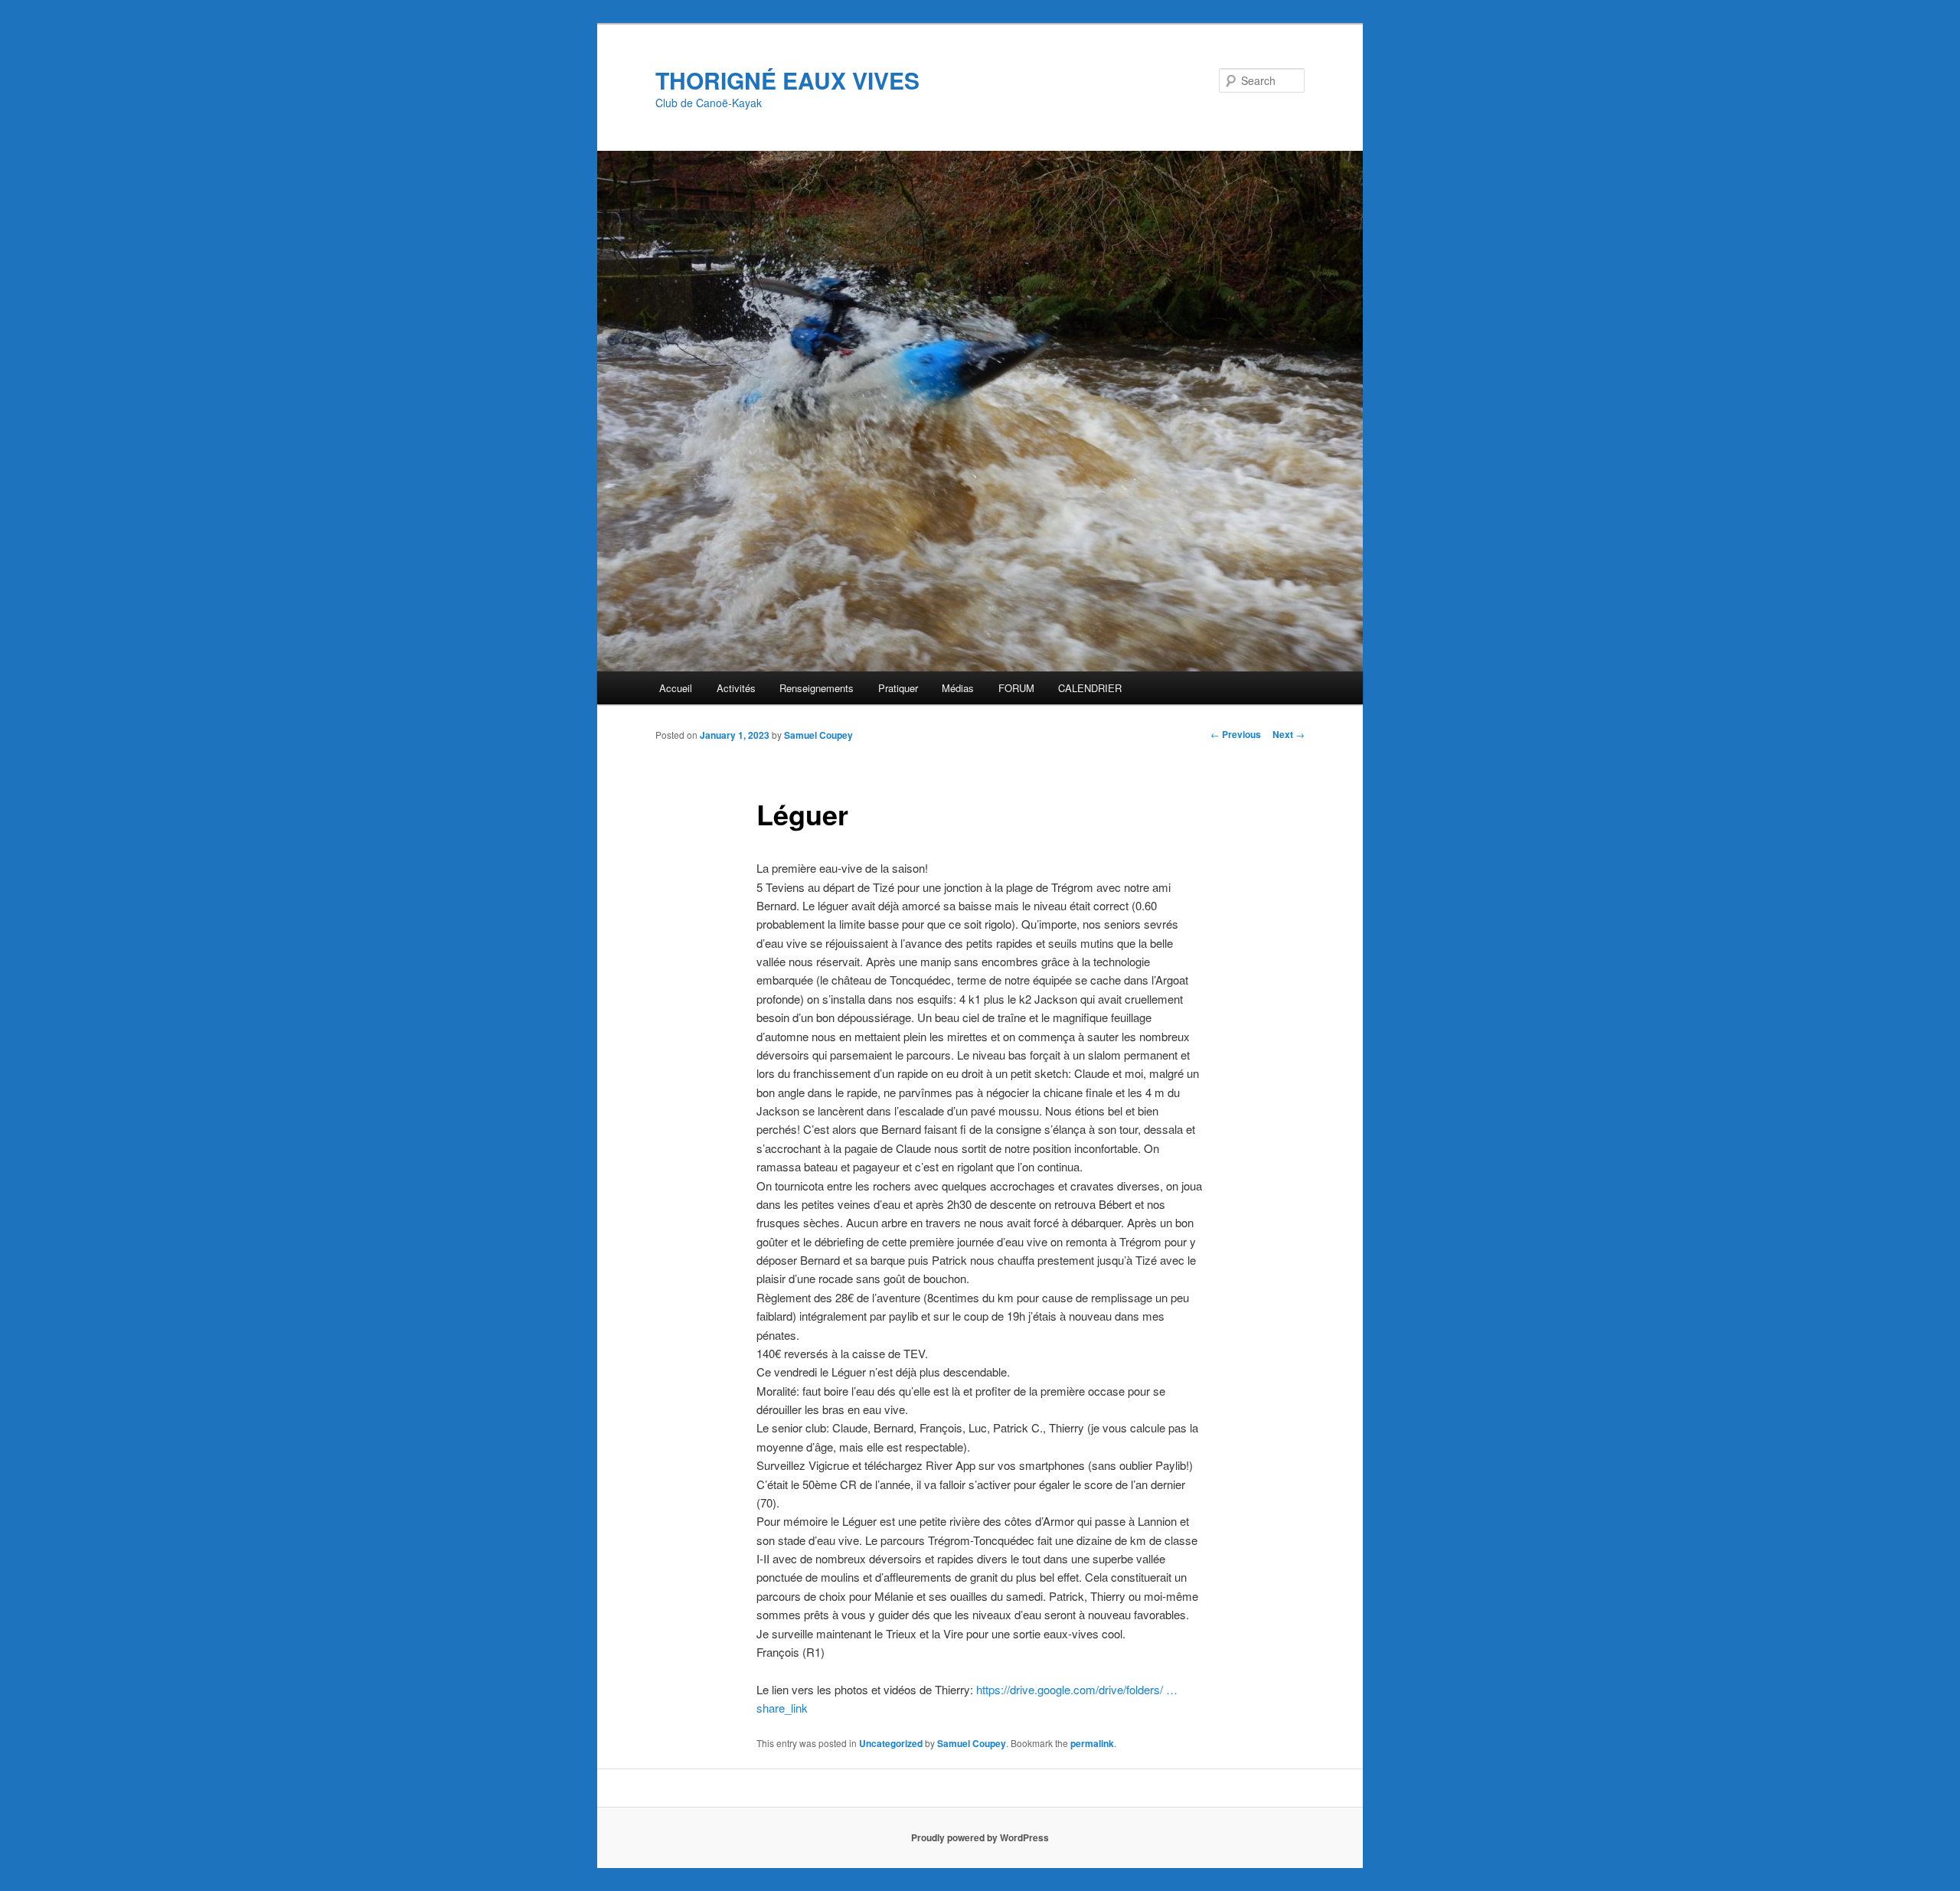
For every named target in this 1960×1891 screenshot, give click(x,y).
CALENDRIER (1090, 688)
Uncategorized (891, 1743)
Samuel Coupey (818, 735)
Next (1289, 734)
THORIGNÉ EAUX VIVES (787, 80)
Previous (1236, 734)
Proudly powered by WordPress (980, 1837)
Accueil (676, 688)
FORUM (1016, 688)
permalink (1092, 1743)
